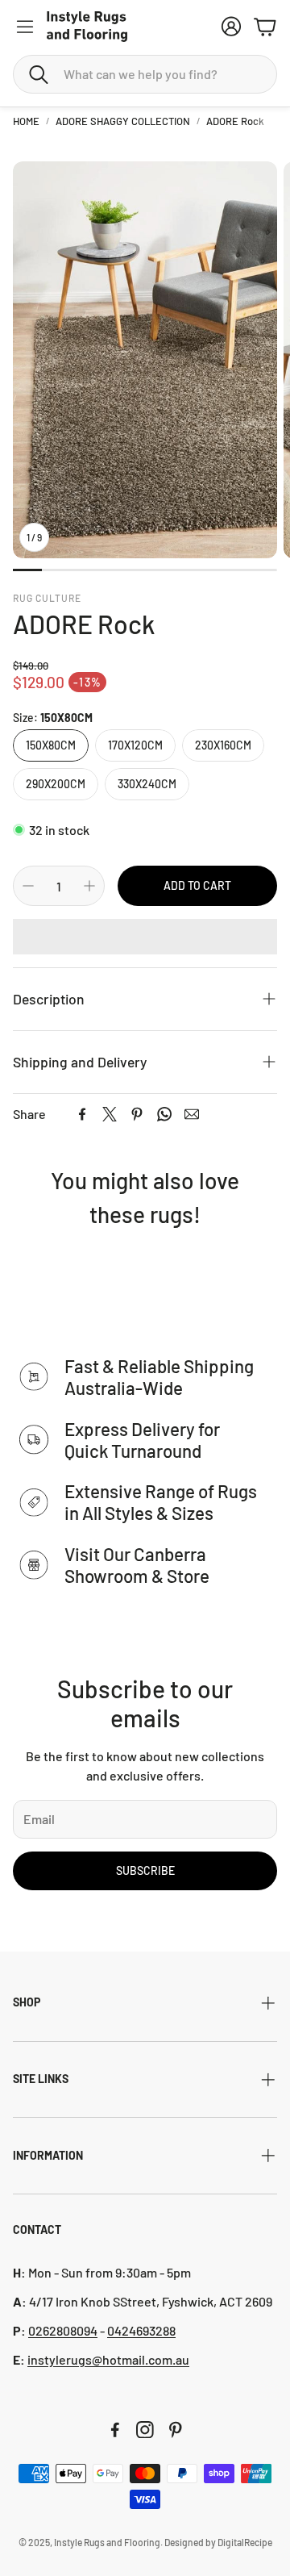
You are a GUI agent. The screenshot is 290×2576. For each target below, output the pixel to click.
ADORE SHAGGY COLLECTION (123, 121)
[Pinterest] (137, 1114)
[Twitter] (110, 1114)
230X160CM (223, 745)
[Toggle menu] (25, 27)
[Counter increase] (89, 886)
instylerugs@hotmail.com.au (108, 2359)
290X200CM (56, 784)
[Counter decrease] (28, 886)
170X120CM (135, 745)
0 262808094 (63, 2330)
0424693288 (141, 2330)
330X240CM (147, 784)
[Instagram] (145, 2430)
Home (26, 121)
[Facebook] (82, 1114)
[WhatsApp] (164, 1114)
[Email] (192, 1114)
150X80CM (51, 745)
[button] (145, 74)
